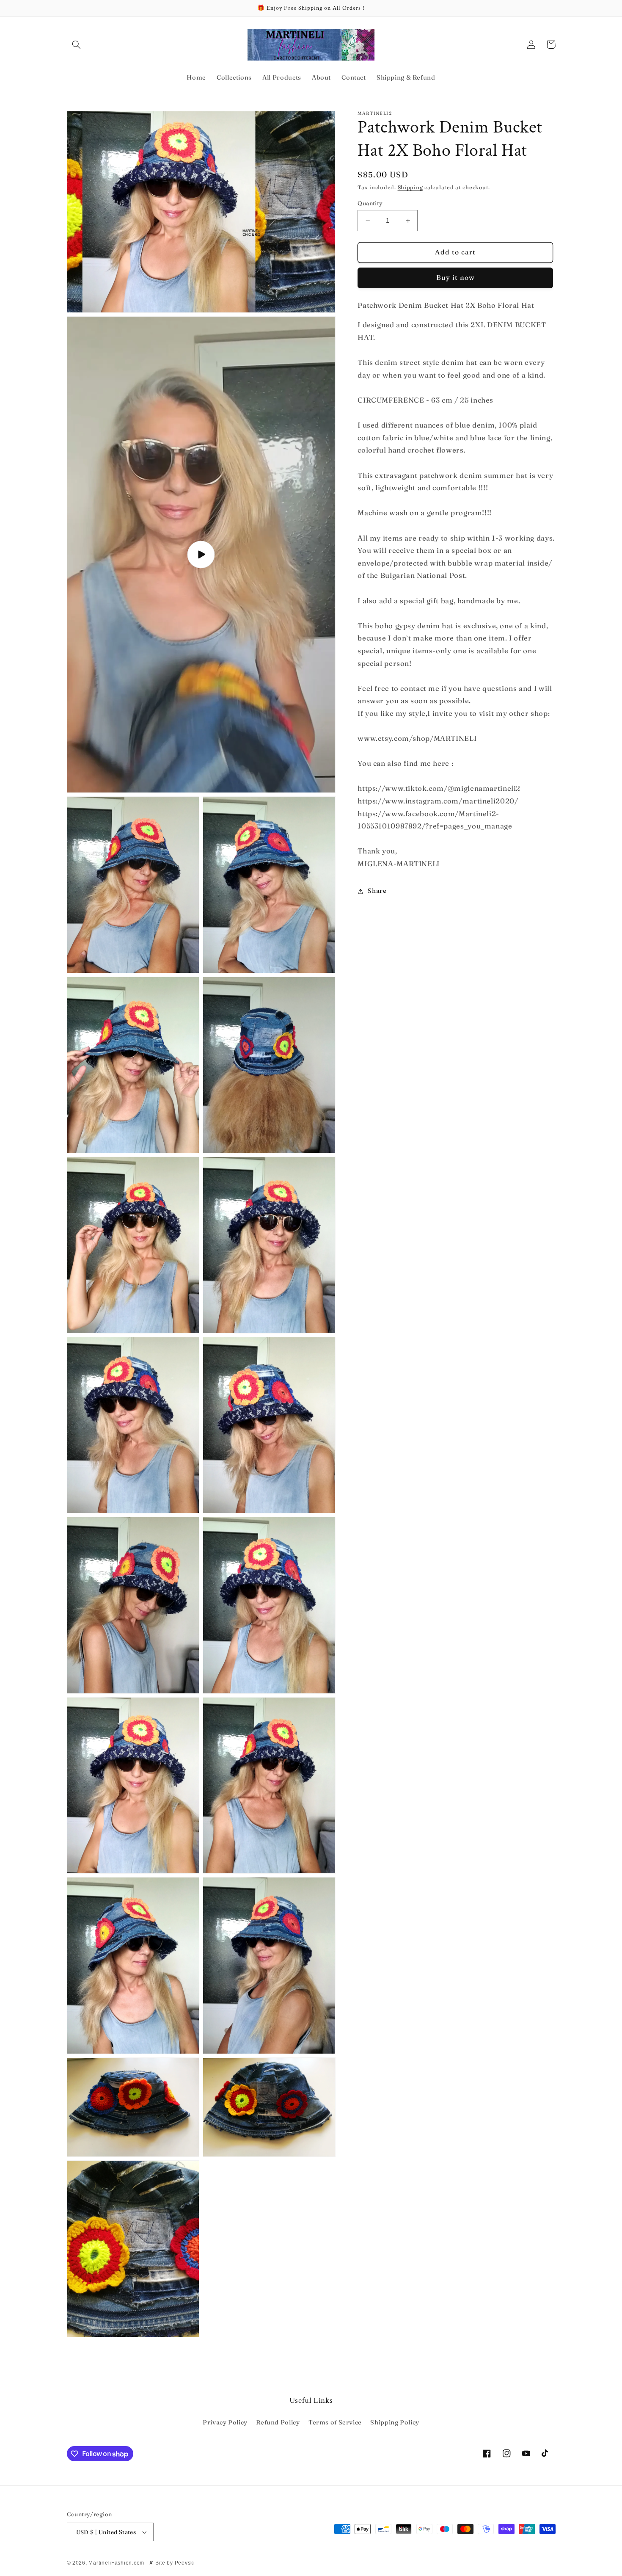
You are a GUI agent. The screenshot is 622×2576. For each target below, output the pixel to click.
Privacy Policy (225, 2422)
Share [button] (377, 891)
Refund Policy (278, 2422)
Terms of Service (335, 2422)
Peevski (185, 2563)
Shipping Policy (395, 2422)
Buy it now (456, 277)
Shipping (410, 187)
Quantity (370, 203)
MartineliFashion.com (116, 2563)
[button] (77, 44)
